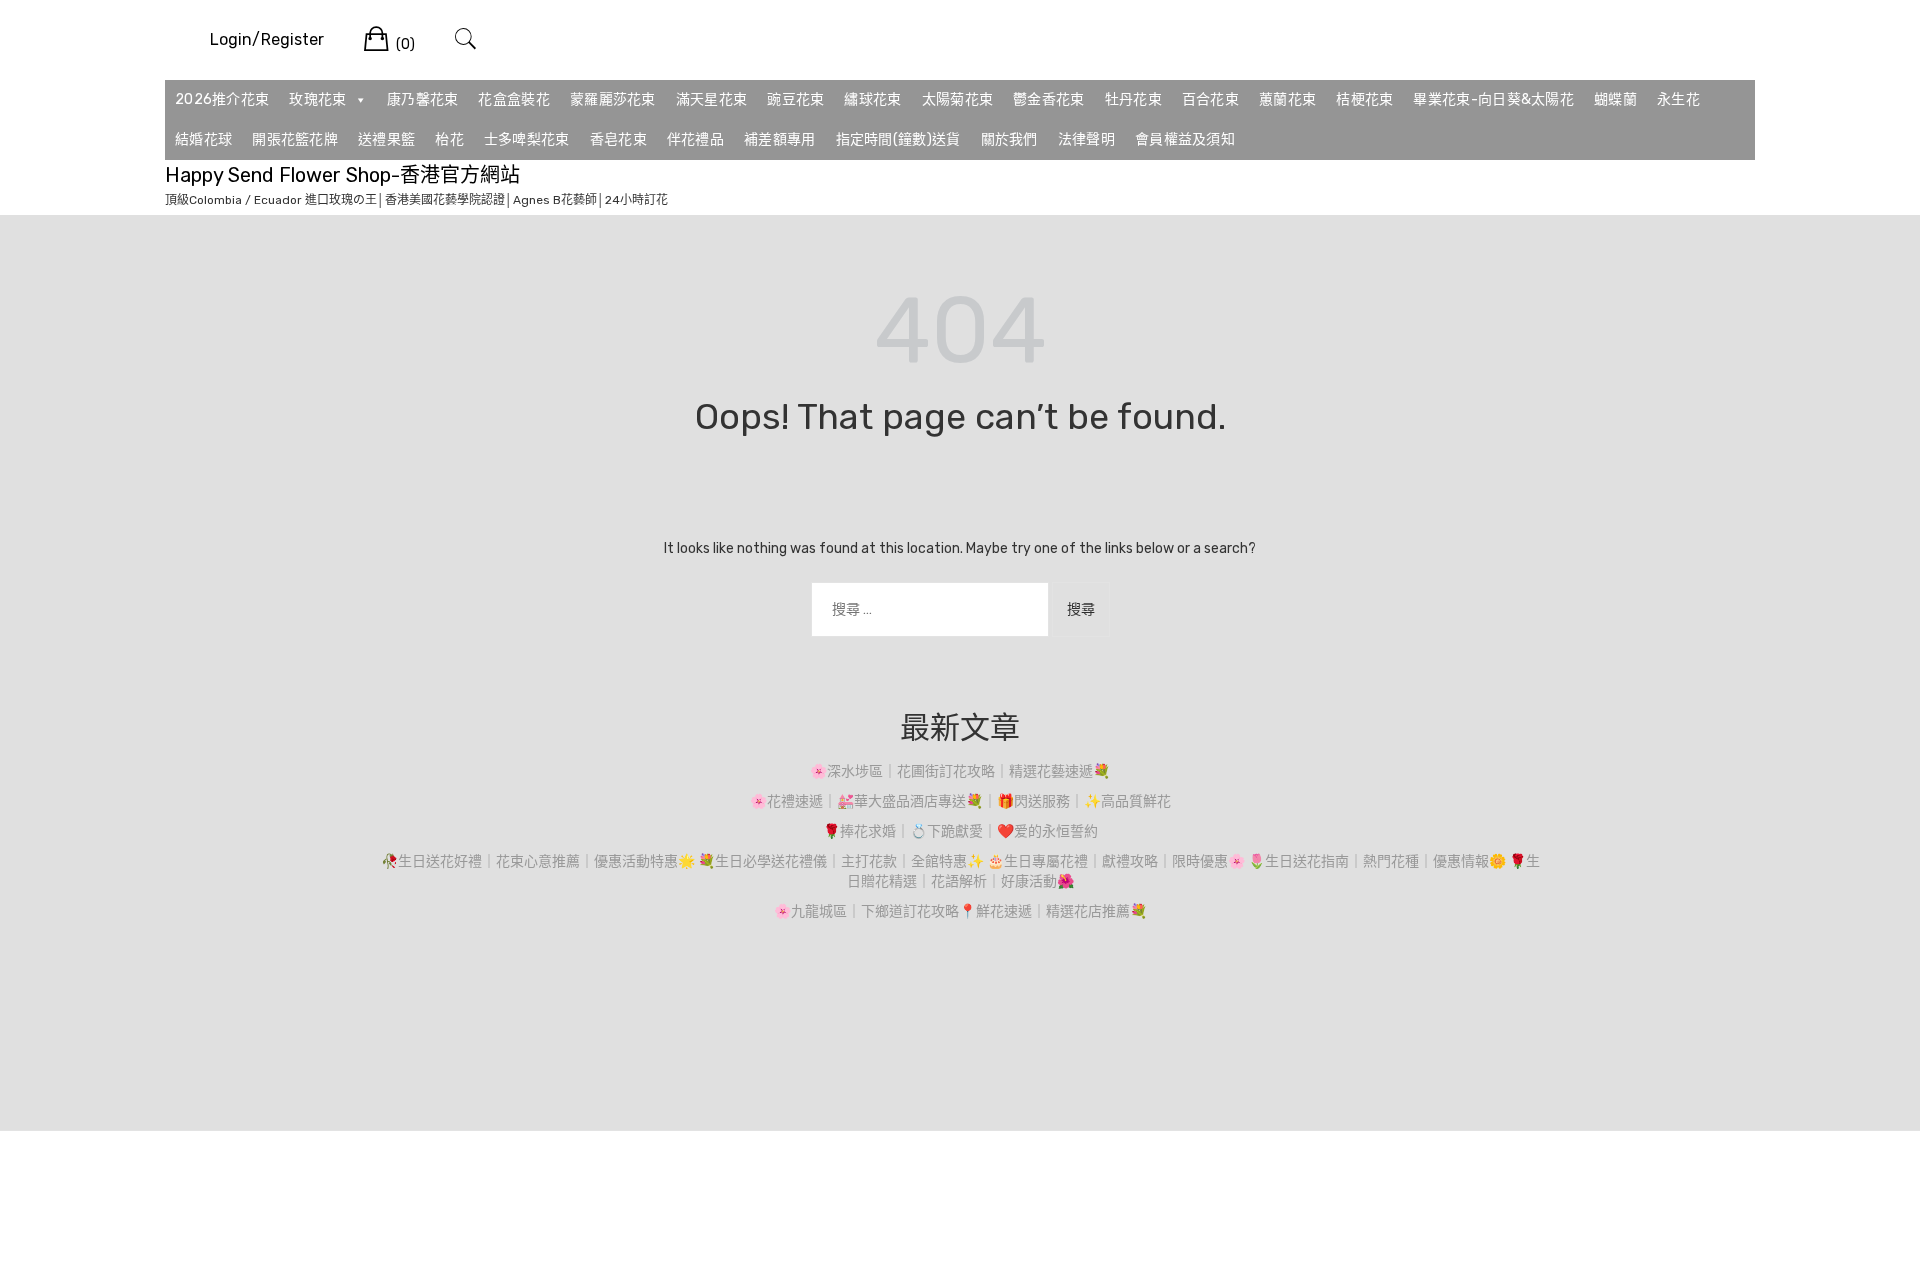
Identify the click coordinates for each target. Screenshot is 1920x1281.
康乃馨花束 (423, 99)
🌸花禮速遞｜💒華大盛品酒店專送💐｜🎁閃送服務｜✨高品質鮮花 (960, 801)
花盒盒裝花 (514, 99)
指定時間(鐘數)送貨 (898, 139)
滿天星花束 (712, 99)
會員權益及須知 (1185, 139)
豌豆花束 (795, 99)
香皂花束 (618, 139)
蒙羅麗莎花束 (613, 99)
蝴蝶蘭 (1615, 99)
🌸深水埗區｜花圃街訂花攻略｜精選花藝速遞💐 (960, 771)
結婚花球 (203, 139)
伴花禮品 (695, 139)
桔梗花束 (1364, 99)
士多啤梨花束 (527, 139)
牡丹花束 (1133, 99)
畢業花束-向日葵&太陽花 (1493, 99)
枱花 (449, 139)
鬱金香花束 (1049, 99)
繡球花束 (872, 99)
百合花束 (1210, 99)
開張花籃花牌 (295, 139)
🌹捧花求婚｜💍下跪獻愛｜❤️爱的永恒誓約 (960, 831)
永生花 (1678, 99)
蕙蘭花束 (1287, 99)
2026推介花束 (222, 99)
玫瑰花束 (317, 99)
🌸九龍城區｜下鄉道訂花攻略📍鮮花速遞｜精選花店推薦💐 (960, 911)
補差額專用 (780, 139)
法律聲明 (1086, 139)
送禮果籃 (386, 139)
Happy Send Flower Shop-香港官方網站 (342, 175)
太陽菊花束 (958, 99)
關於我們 (1009, 139)
